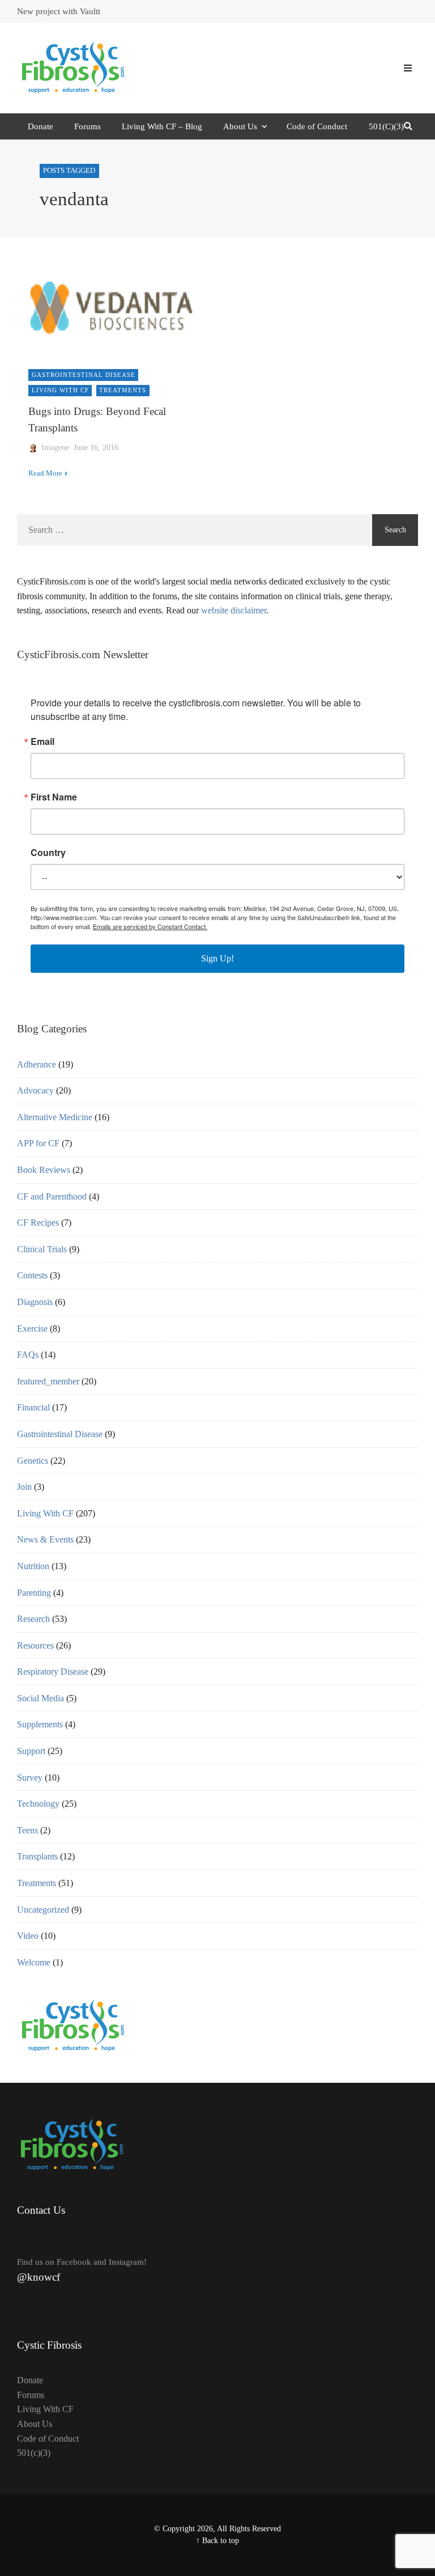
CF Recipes (38, 1223)
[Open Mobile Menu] (408, 68)
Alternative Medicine (55, 1117)
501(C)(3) (386, 126)
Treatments (123, 390)
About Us (240, 126)
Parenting (34, 1593)
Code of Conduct (317, 126)
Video (28, 1936)
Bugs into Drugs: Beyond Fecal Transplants (97, 420)
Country (48, 853)
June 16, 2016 (96, 448)
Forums (88, 126)
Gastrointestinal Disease (84, 375)
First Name (54, 797)
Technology (38, 1804)
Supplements (40, 1724)
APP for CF (38, 1143)
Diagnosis (35, 1302)
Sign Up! (217, 958)
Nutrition (33, 1566)
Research (33, 1619)
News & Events (45, 1539)
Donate (40, 126)
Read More (45, 473)
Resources (35, 1645)
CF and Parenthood (52, 1196)
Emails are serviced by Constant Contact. (150, 926)
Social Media (40, 1698)
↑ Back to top (217, 2541)
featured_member (48, 1381)
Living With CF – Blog (162, 126)
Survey (30, 1778)
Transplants (37, 1856)
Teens (27, 1830)
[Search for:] (195, 530)
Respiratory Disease (53, 1672)
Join (24, 1487)
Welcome (34, 1962)
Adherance (37, 1064)
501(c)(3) (34, 2453)
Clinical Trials (42, 1249)
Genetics (33, 1461)
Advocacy (35, 1090)
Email (42, 742)
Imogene (55, 448)
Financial (33, 1407)
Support (31, 1751)
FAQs (28, 1355)
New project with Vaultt (59, 11)
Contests (32, 1275)
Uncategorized (43, 1910)
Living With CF (60, 390)
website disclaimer (234, 610)
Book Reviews (44, 1170)
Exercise (32, 1329)
